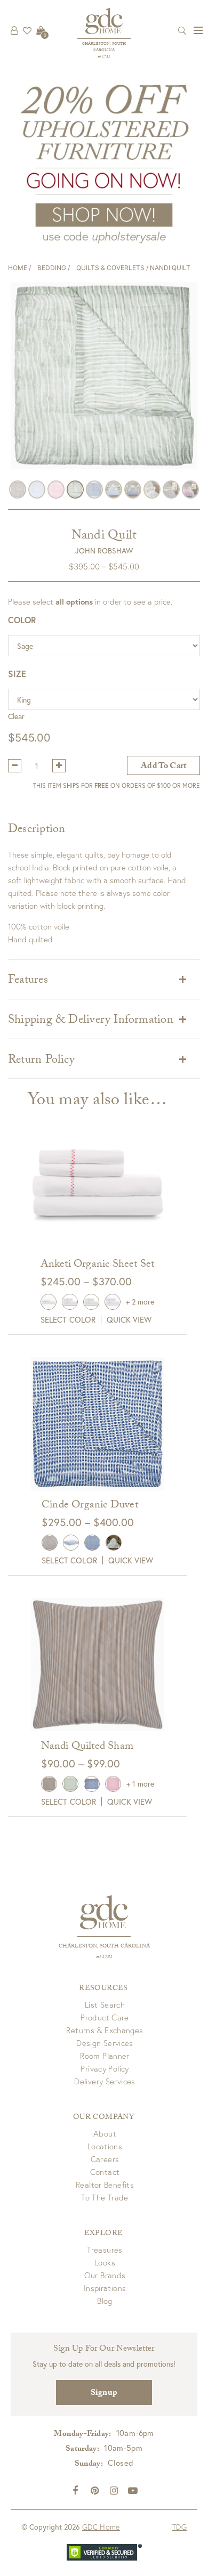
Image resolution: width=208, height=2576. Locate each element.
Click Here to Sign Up (104, 1294)
